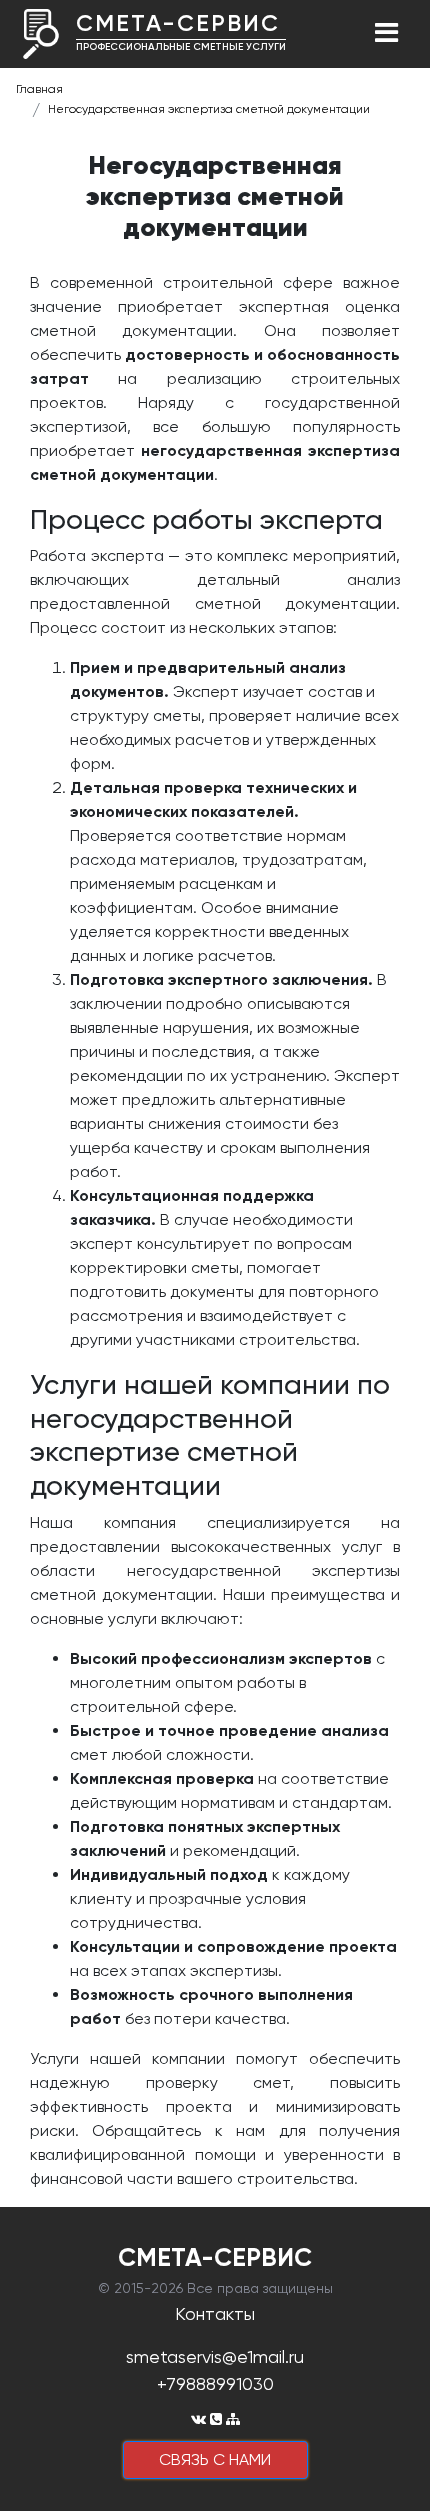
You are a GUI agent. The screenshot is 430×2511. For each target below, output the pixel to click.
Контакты (215, 2313)
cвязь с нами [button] (215, 2459)
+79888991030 (215, 2383)
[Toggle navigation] (386, 34)
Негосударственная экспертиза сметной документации (209, 109)
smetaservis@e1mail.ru (215, 2356)
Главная (39, 89)
